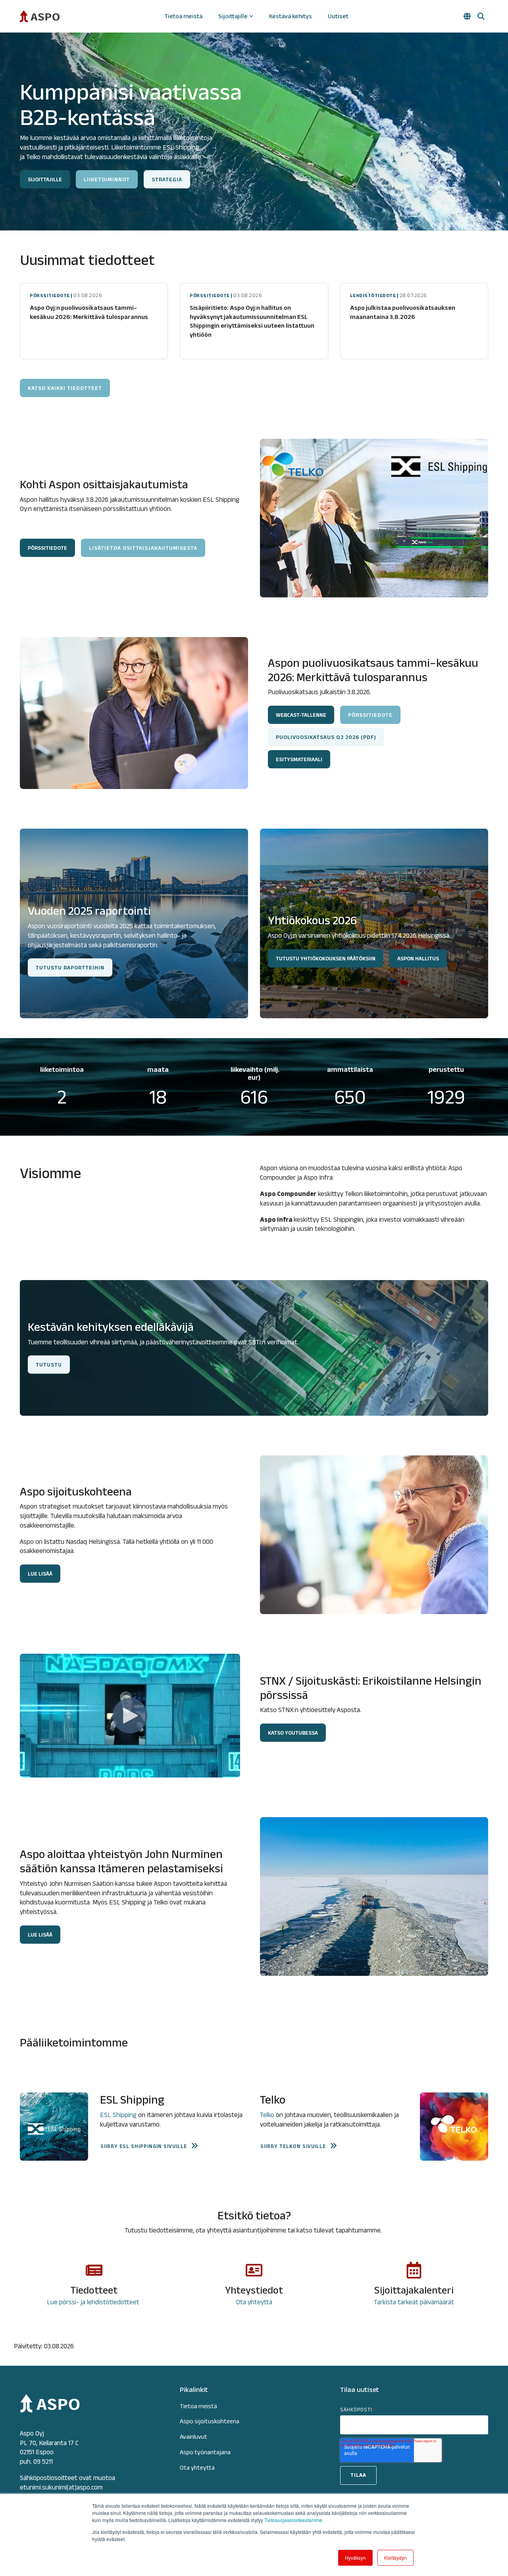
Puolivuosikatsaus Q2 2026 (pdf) (326, 737)
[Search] (481, 16)
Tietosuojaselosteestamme (293, 2520)
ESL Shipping (118, 2115)
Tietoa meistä (184, 16)
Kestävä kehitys (291, 16)
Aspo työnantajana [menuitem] (205, 2452)
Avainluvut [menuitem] (193, 2437)
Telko (267, 2115)
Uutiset (338, 16)
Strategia (167, 179)
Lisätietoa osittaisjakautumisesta (143, 548)
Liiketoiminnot (107, 179)
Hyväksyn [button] (355, 2558)
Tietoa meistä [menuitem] (198, 2406)
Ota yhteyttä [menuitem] (197, 2468)
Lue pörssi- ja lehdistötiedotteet (94, 2302)
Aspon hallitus (418, 958)
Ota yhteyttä (254, 2302)
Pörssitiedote (370, 715)
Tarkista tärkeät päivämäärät (414, 2302)
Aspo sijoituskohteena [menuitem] (210, 2421)
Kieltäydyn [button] (395, 2558)
